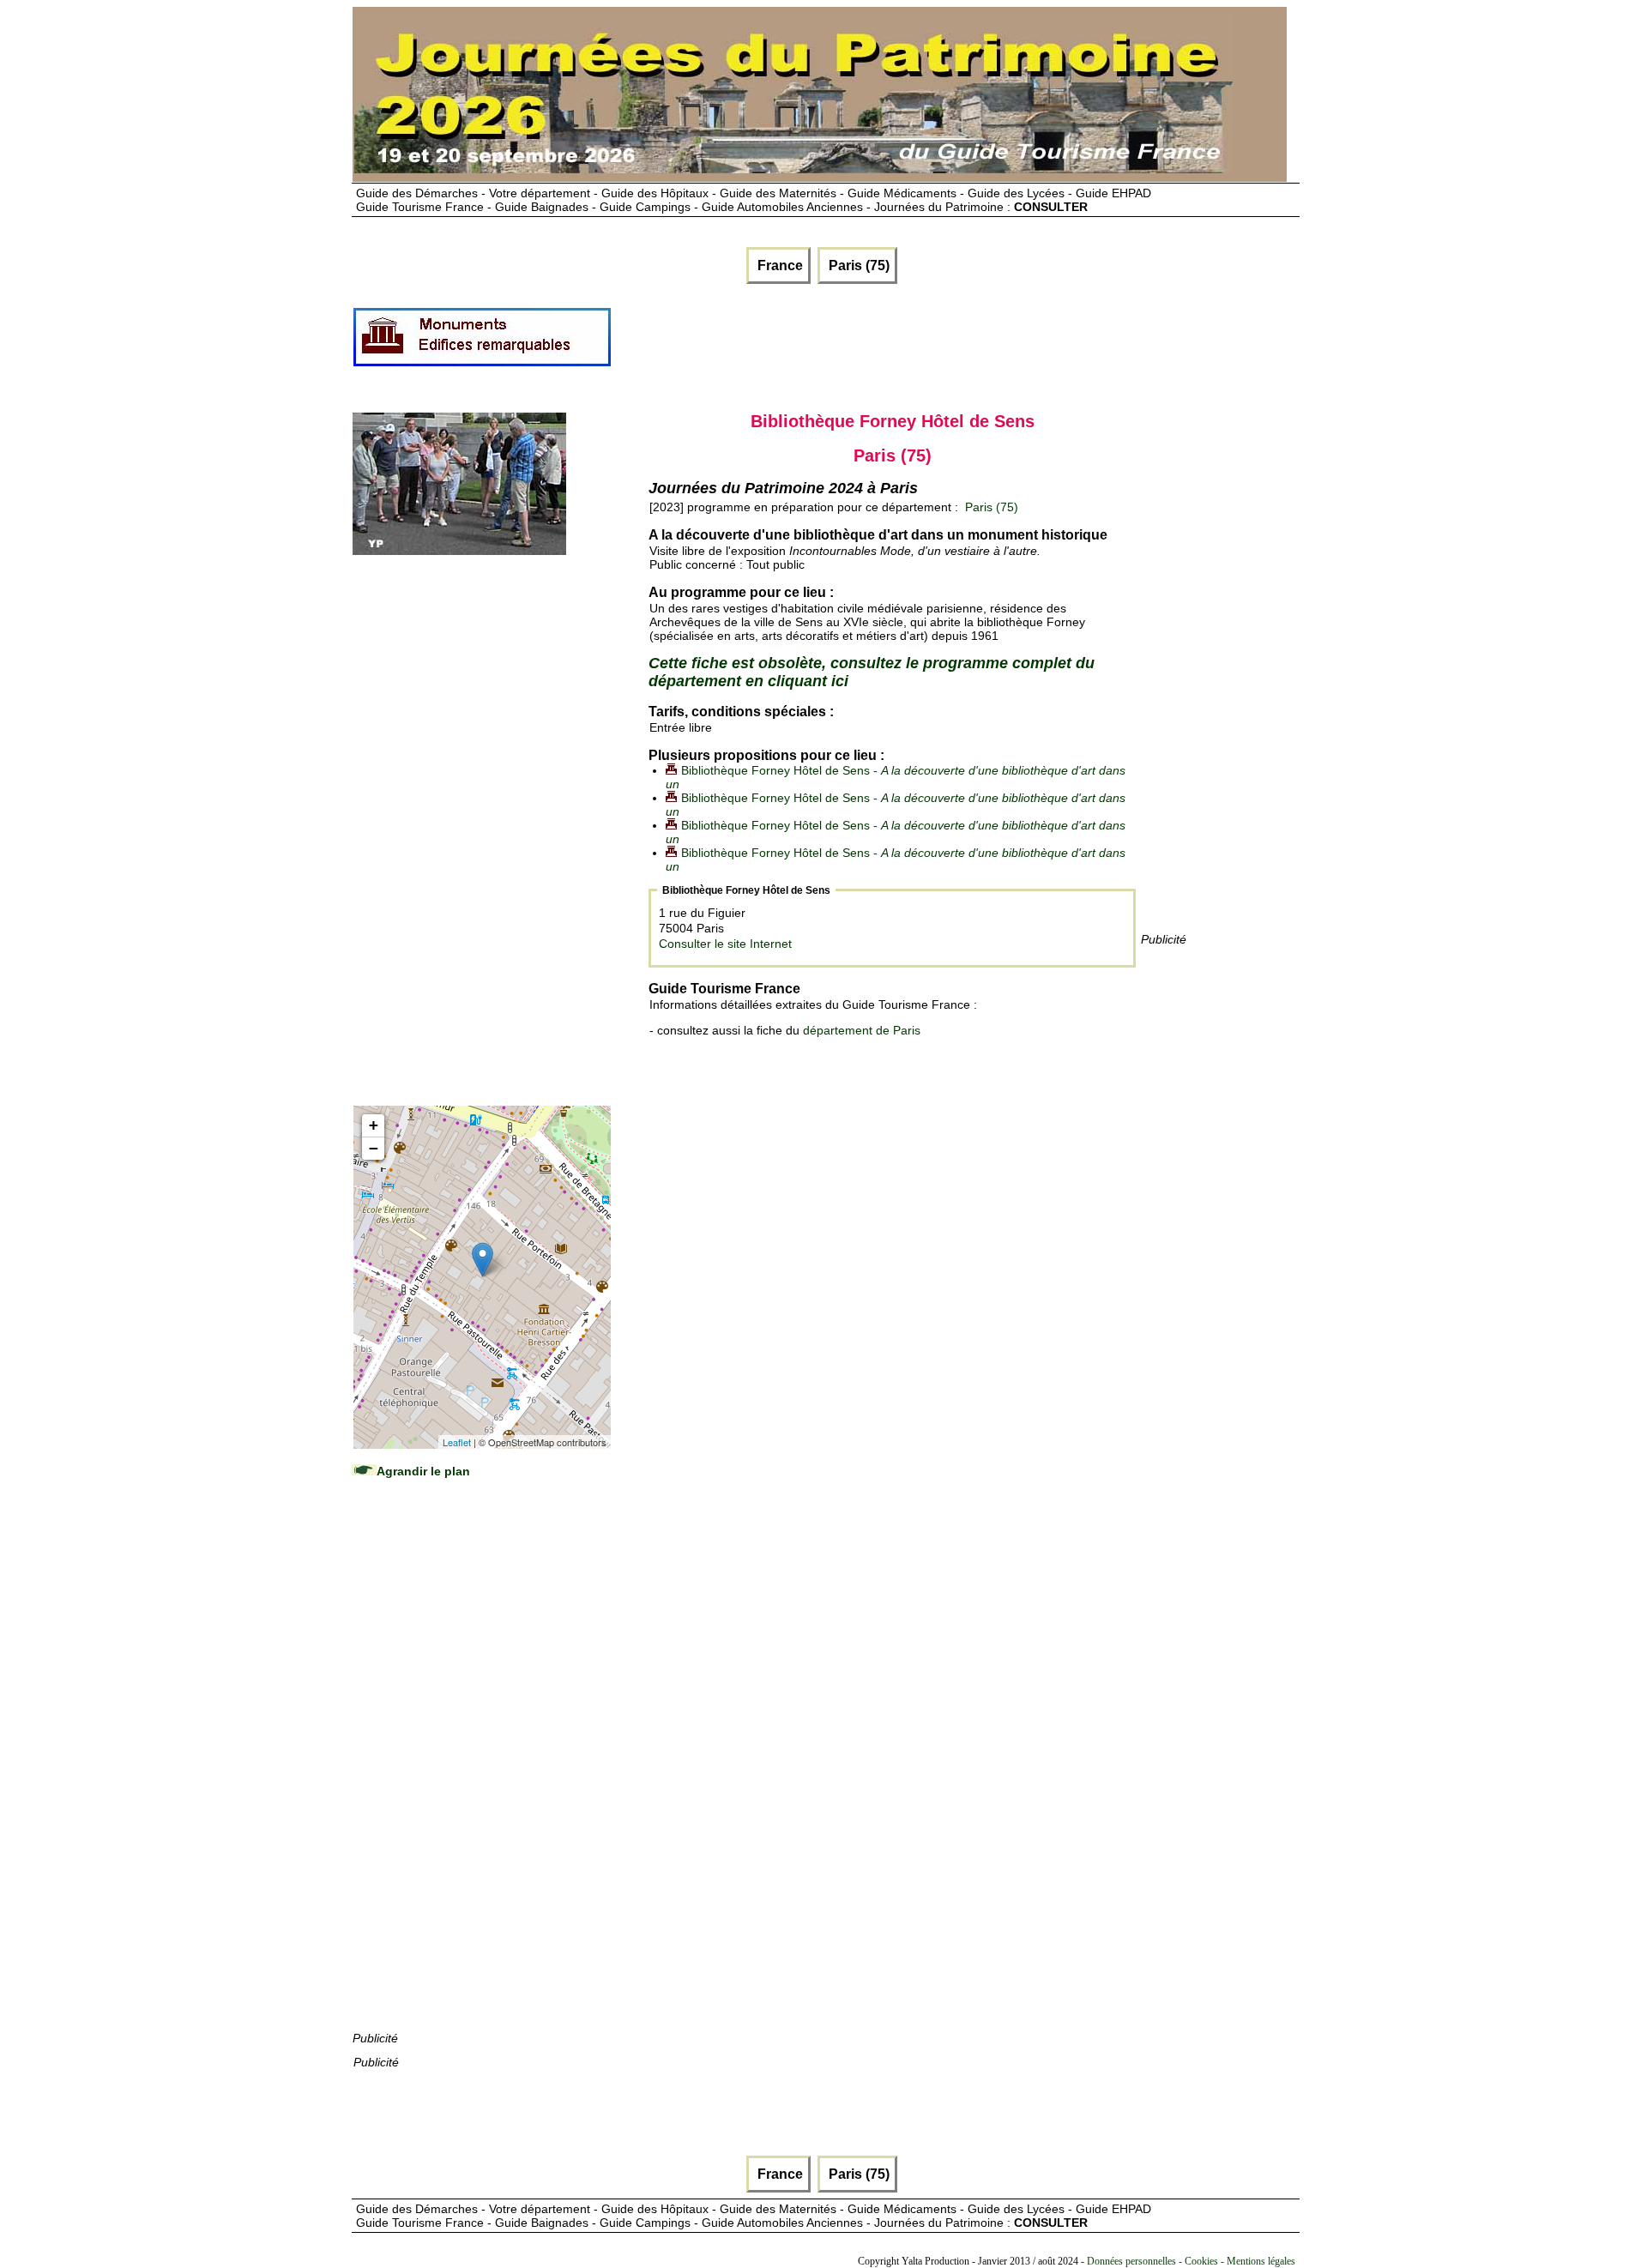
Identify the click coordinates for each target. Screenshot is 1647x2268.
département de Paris (862, 1030)
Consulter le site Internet (725, 944)
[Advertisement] (925, 344)
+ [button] (374, 1125)
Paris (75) (857, 265)
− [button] (374, 1148)
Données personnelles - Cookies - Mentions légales (1191, 2261)
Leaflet (457, 1442)
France (778, 265)
